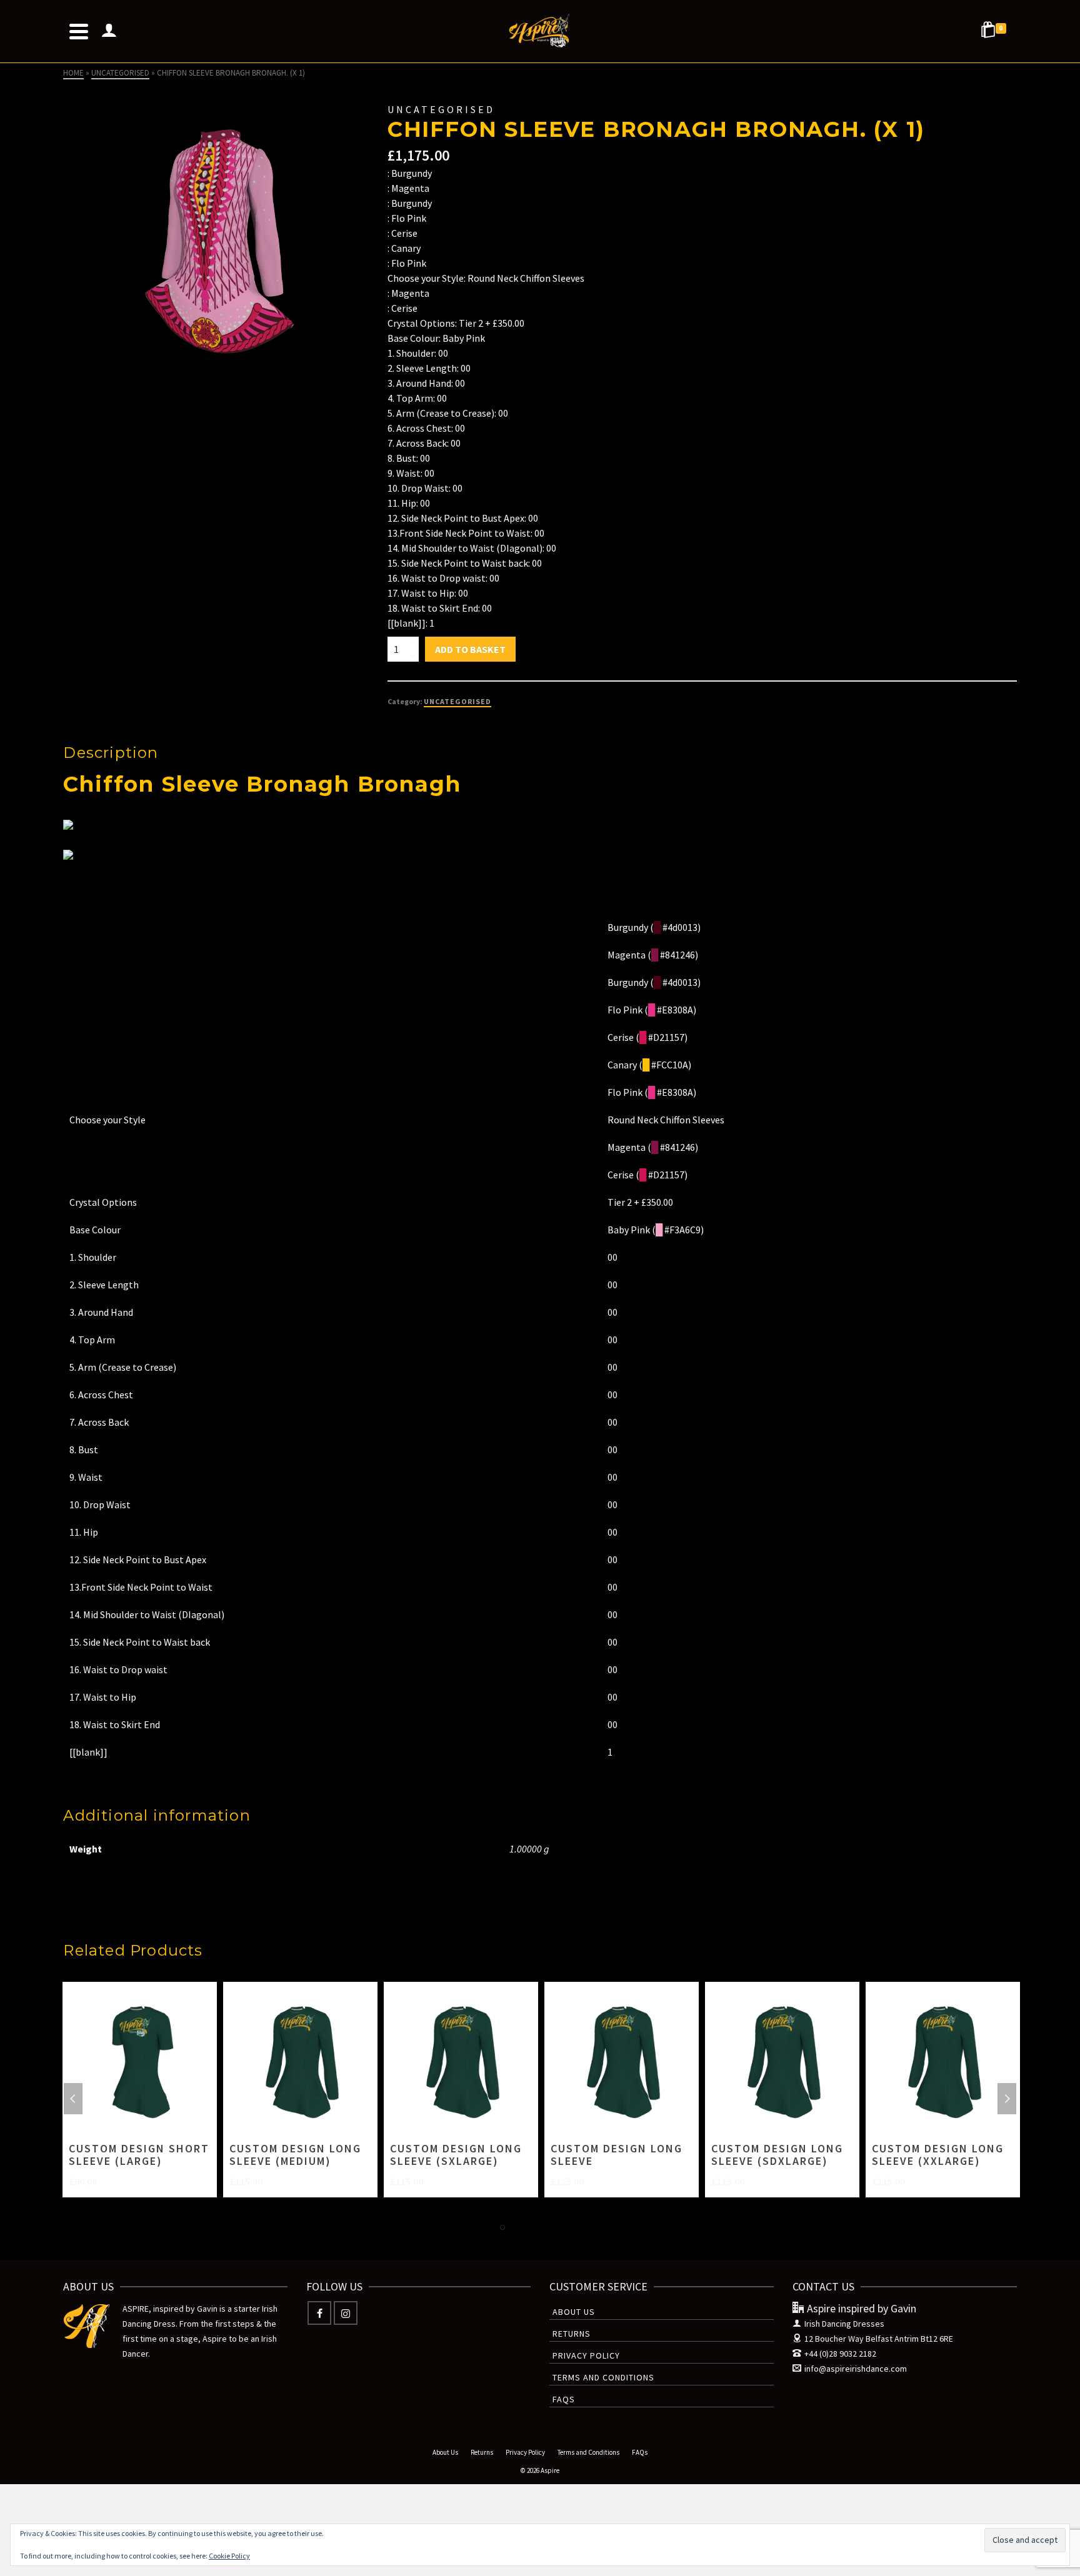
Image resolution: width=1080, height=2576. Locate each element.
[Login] (109, 31)
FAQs (564, 2399)
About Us (574, 2312)
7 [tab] (577, 2227)
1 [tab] (487, 2227)
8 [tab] (592, 2227)
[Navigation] (79, 31)
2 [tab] (502, 2227)
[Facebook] (319, 2313)
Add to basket (470, 649)
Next (1007, 2099)
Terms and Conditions (603, 2377)
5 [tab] (547, 2227)
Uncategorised (457, 701)
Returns (572, 2334)
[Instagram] (346, 2313)
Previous (73, 2099)
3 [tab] (517, 2227)
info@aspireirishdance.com (856, 2369)
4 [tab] (532, 2227)
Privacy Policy (586, 2355)
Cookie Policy (229, 2556)
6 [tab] (562, 2227)
